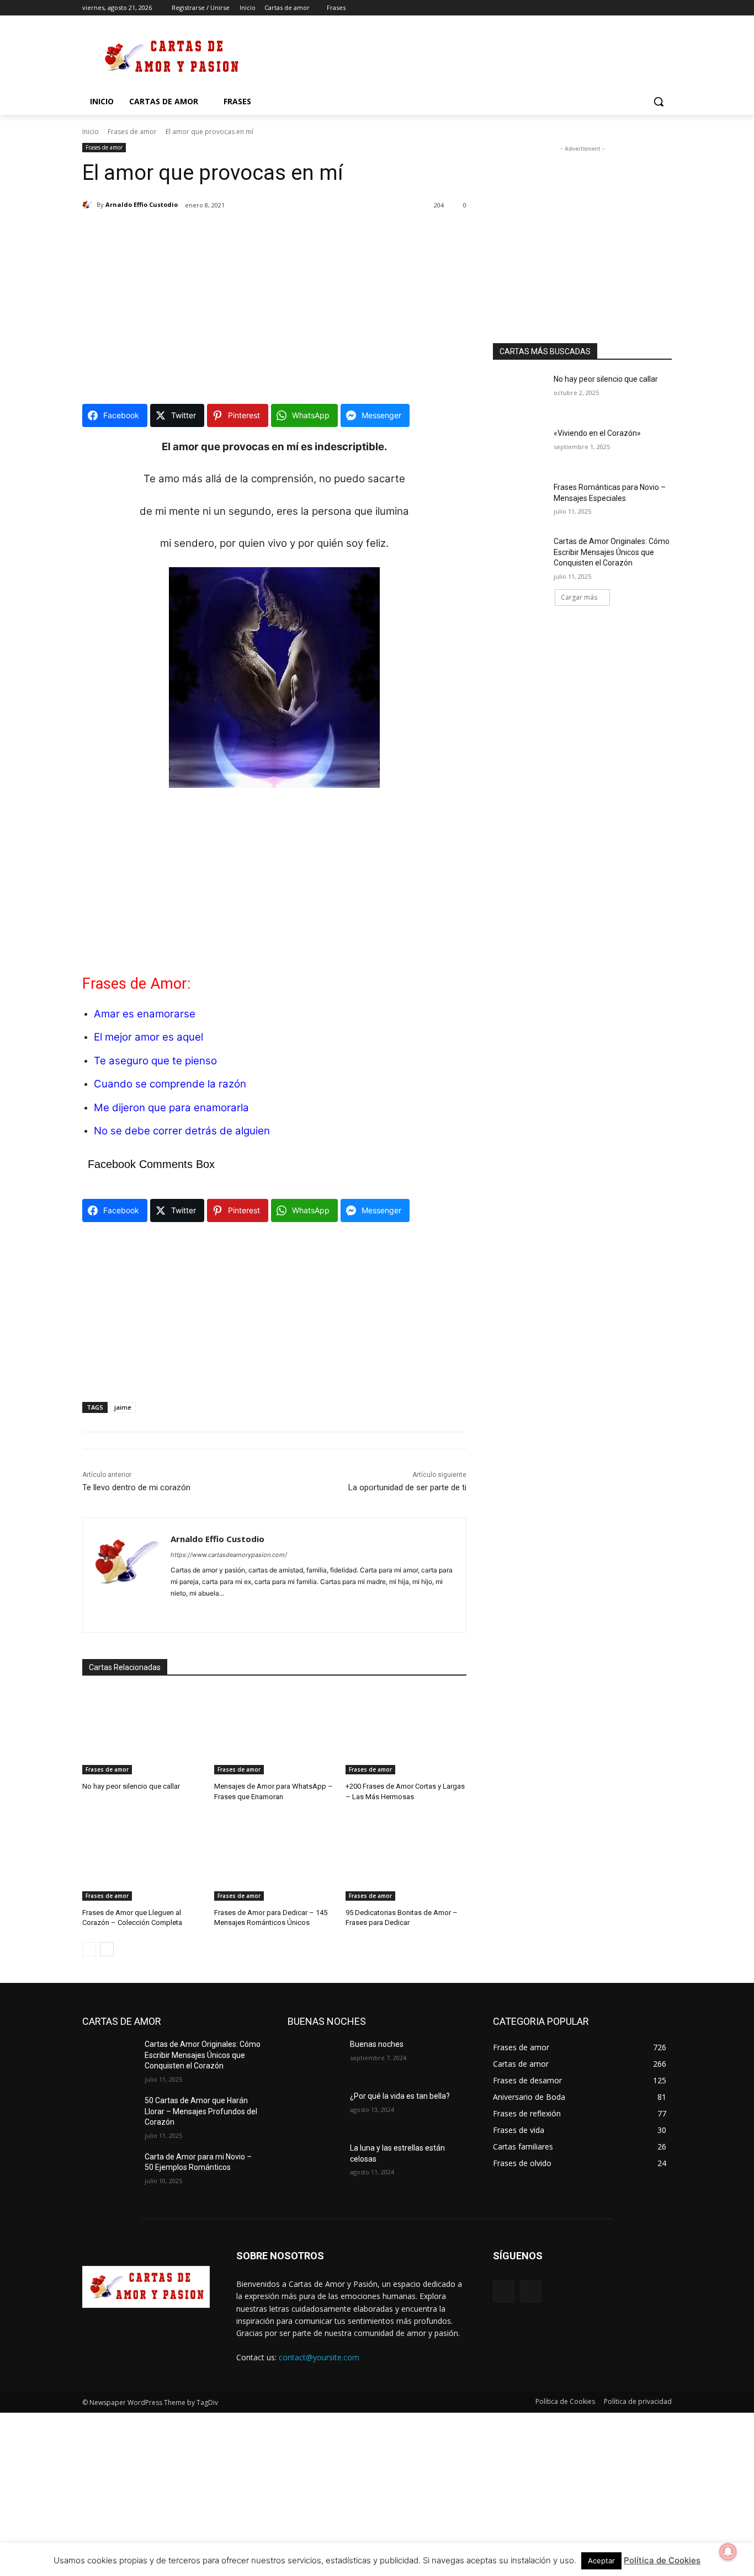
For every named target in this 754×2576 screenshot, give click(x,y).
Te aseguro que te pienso (155, 1061)
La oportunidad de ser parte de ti (407, 1487)
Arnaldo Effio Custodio (142, 204)
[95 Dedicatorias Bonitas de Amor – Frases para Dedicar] (406, 1858)
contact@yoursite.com (319, 2357)
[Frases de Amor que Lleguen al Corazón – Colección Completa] (143, 1858)
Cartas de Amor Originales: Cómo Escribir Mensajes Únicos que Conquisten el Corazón (612, 552)
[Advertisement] (460, 56)
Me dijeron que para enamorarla (171, 1108)
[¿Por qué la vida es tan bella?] (314, 2110)
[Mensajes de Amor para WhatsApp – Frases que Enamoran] (275, 1732)
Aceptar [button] (601, 2561)
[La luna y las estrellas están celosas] (314, 2162)
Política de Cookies (662, 2560)
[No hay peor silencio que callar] (143, 1732)
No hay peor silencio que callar (131, 1786)
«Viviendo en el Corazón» (597, 433)
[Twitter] (635, 8)
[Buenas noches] (314, 2058)
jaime (123, 1407)
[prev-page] (89, 1949)
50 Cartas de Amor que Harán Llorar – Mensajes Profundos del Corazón (201, 2111)
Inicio (91, 132)
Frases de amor (132, 132)
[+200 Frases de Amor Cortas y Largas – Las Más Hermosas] (406, 1732)
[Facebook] (604, 8)
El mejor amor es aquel (148, 1037)
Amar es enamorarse (145, 1014)
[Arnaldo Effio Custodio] (89, 205)
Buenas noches (377, 2044)
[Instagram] (620, 8)
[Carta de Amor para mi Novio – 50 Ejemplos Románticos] (109, 2170)
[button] (659, 102)
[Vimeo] (650, 8)
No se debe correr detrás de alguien (182, 1131)
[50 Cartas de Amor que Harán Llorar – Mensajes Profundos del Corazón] (109, 2114)
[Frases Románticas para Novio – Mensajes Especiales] (520, 501)
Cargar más (579, 597)
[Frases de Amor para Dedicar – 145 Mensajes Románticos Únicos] (275, 1858)
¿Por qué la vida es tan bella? (400, 2096)
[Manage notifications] (728, 2552)
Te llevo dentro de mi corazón (136, 1487)
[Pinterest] (194, 1611)
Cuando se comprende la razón (170, 1084)
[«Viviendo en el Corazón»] (520, 447)
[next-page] (107, 1949)
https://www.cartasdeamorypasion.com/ (229, 1555)
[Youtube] (665, 8)
